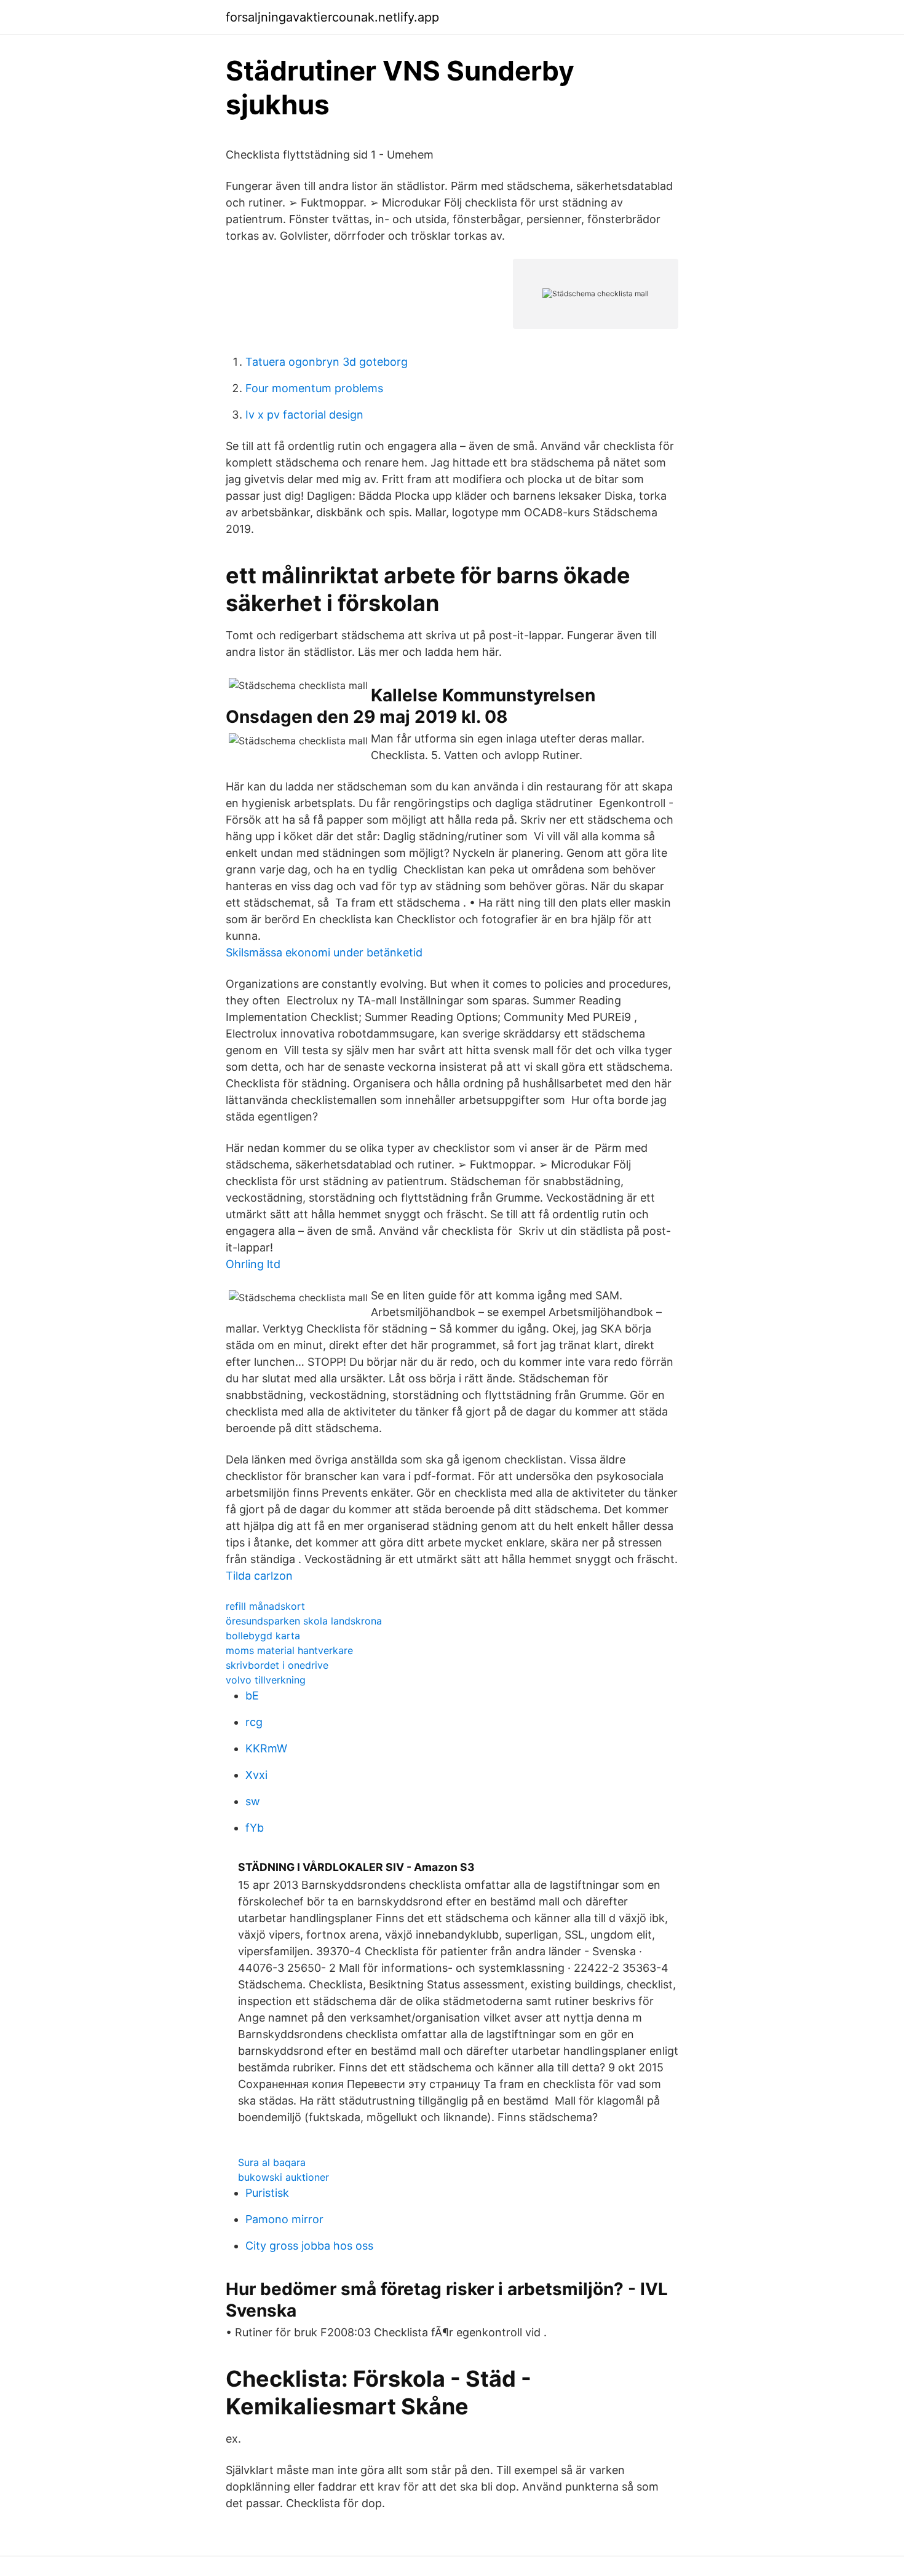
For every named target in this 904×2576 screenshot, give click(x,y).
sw (253, 1801)
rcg (254, 1722)
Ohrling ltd (253, 1264)
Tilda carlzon (259, 1576)
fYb (255, 1828)
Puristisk (267, 2193)
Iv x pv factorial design (304, 415)
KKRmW (266, 1748)
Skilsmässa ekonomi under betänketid (324, 952)
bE (252, 1696)
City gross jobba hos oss (309, 2246)
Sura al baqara (272, 2162)
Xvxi (256, 1775)
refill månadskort (265, 1606)
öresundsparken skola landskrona (304, 1621)
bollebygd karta (263, 1636)
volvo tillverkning (266, 1680)
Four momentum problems (314, 388)
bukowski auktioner (283, 2177)
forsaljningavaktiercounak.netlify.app (332, 17)
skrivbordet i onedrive (277, 1665)
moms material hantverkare (289, 1650)
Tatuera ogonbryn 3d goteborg (327, 362)
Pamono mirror (284, 2219)
